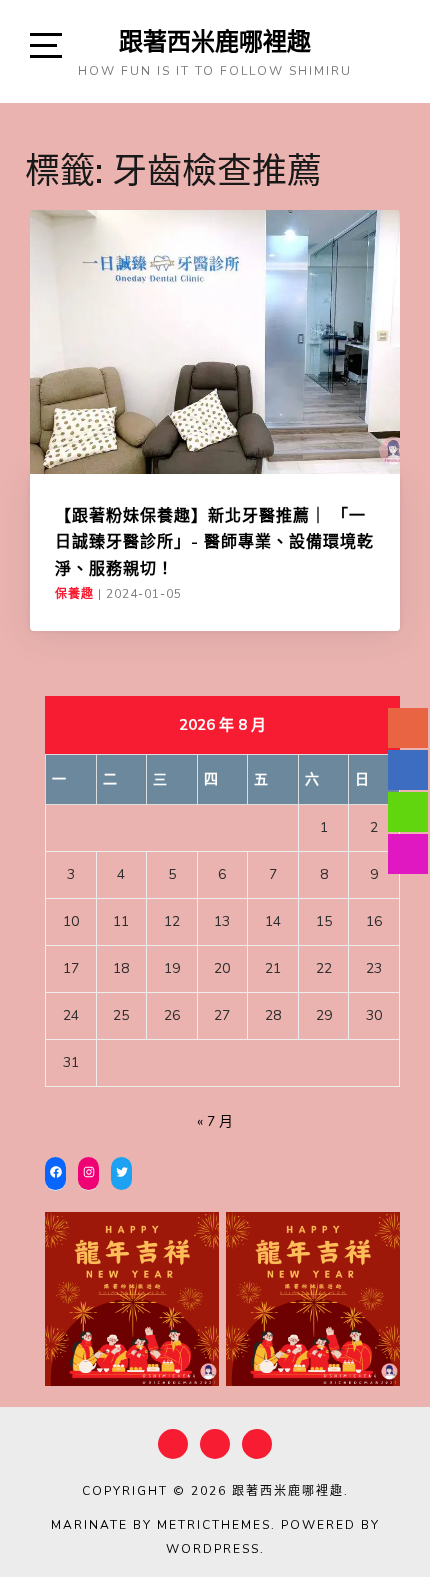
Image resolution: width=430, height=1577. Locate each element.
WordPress (213, 1549)
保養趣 (74, 594)
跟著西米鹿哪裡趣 (215, 41)
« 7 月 (215, 1121)
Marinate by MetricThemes (161, 1525)
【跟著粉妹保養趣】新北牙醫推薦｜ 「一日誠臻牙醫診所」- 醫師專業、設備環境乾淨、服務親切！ (214, 541)
